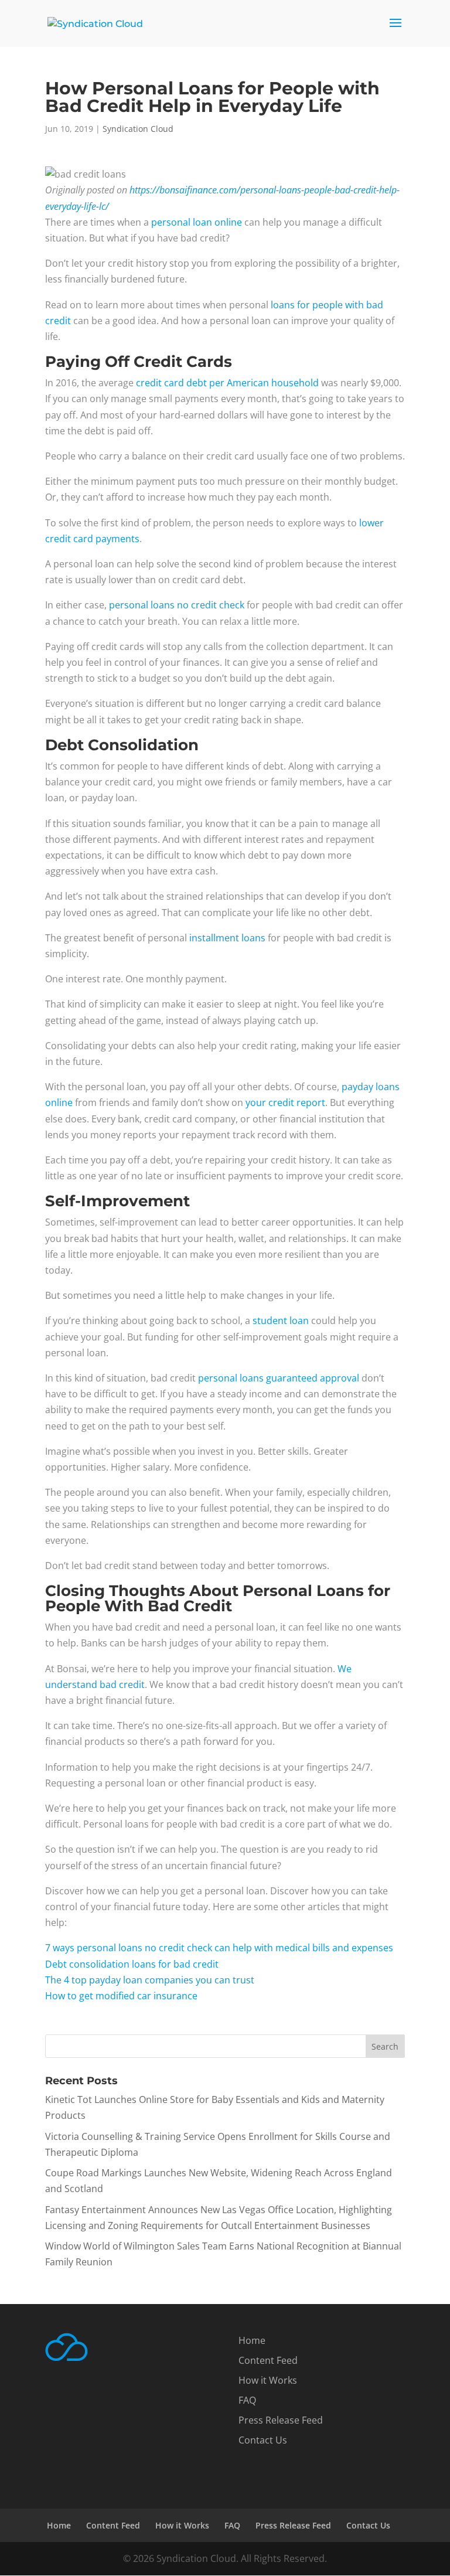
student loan (281, 1321)
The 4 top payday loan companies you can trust (150, 1980)
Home (252, 2340)
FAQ (247, 2400)
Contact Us (263, 2440)
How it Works (268, 2380)
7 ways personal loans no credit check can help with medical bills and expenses (219, 1948)
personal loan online (197, 222)
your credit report (285, 1102)
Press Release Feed (281, 2420)
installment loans (227, 938)
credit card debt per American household (227, 383)
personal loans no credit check (177, 605)
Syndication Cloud (138, 129)
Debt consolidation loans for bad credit (132, 1964)
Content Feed (268, 2360)
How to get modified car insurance (121, 1996)
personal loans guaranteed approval (279, 1378)
